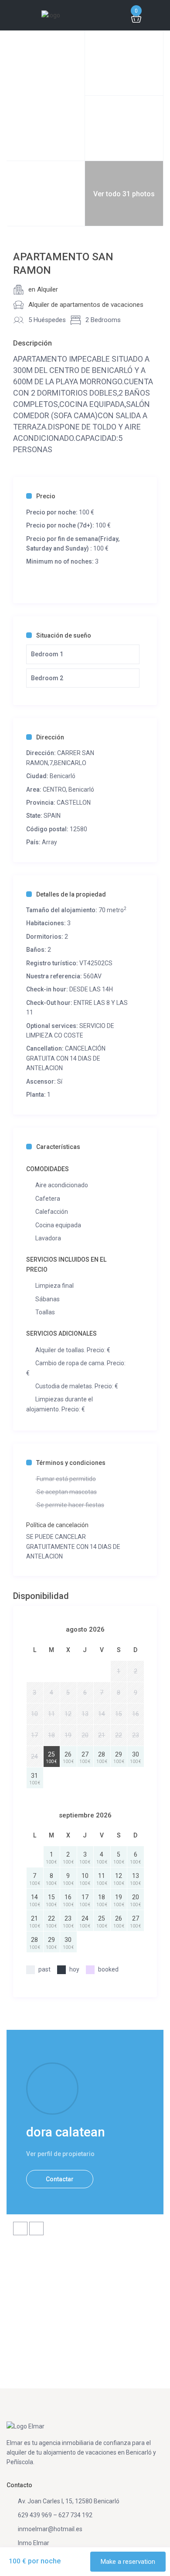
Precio (46, 496)
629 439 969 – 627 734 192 (55, 2515)
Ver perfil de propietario (60, 2154)
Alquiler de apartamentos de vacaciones (86, 305)
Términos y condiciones (71, 1463)
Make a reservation (128, 2562)
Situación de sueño (64, 635)
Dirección (50, 737)
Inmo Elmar (34, 2543)
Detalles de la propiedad (71, 894)
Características (58, 1147)
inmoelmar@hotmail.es (50, 2529)
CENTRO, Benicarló (68, 789)
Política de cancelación (57, 1525)
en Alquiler (43, 289)
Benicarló (63, 776)
